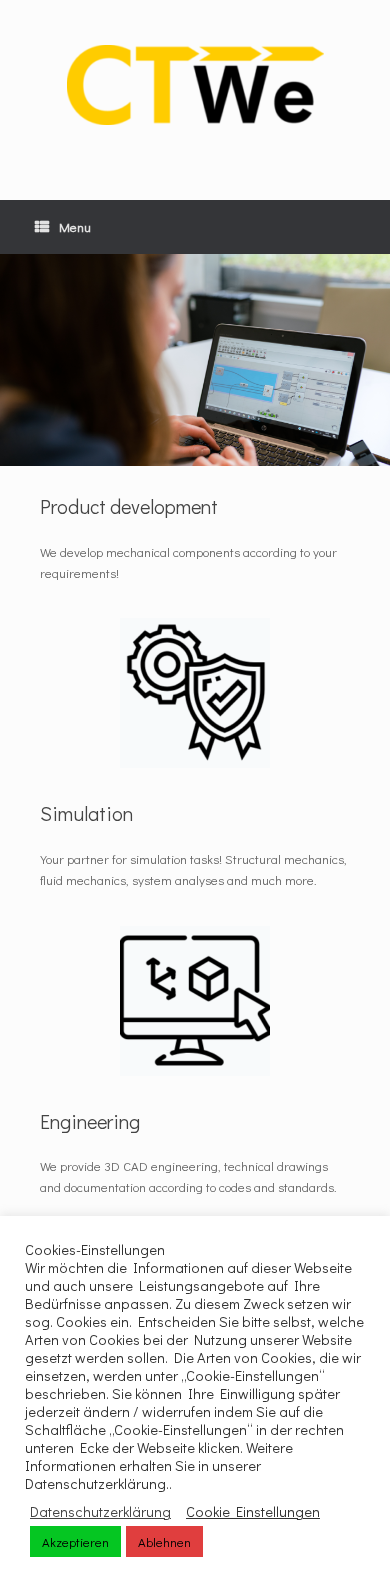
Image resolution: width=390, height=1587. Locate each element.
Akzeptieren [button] (75, 1541)
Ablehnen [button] (164, 1541)
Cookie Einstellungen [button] (253, 1512)
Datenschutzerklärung (100, 1512)
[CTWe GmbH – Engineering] (195, 85)
